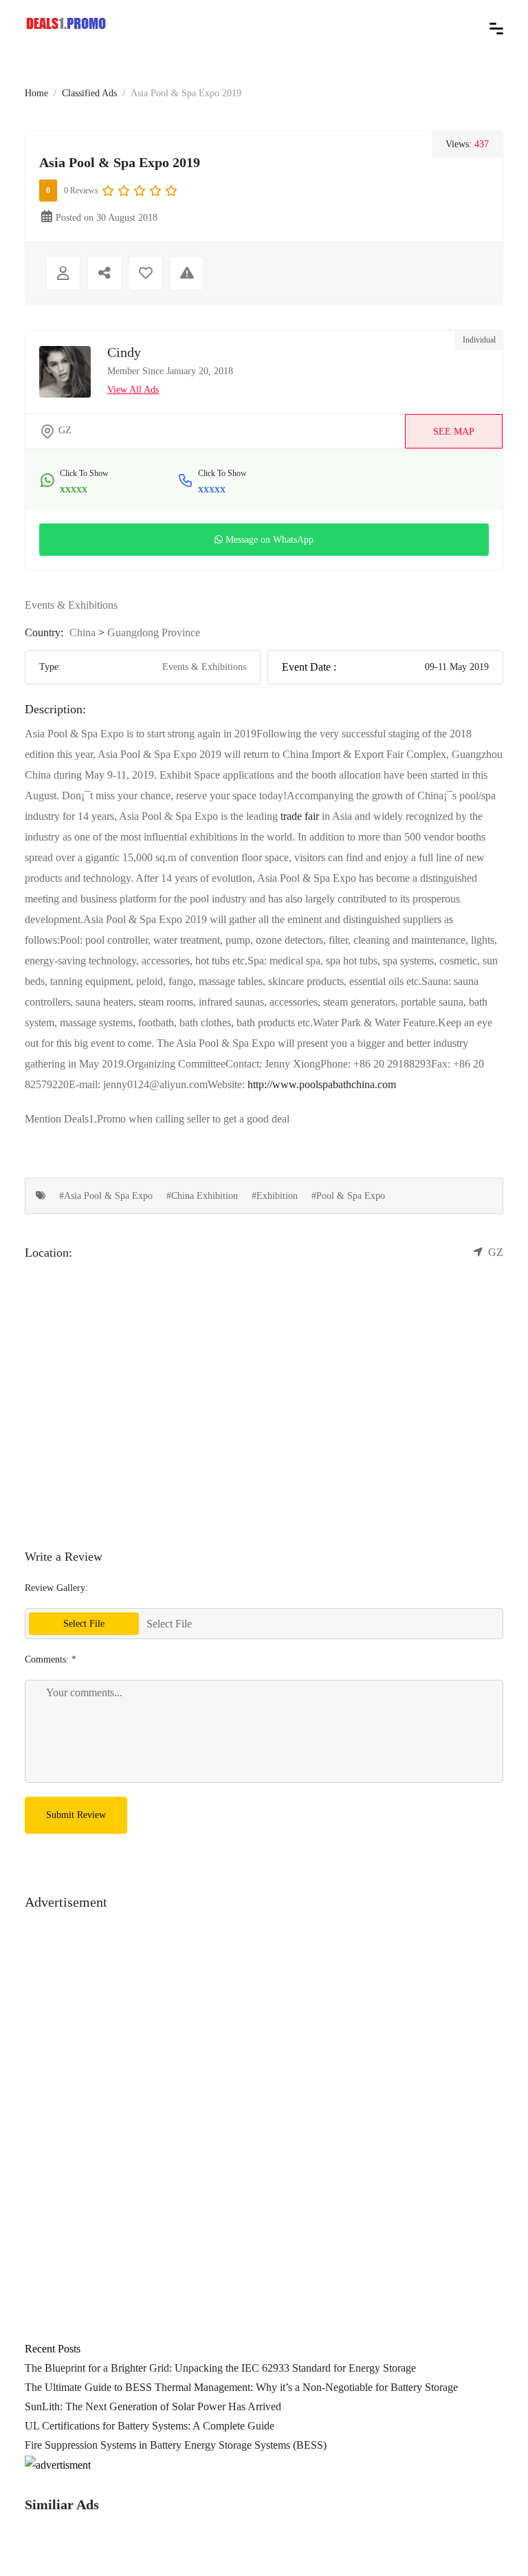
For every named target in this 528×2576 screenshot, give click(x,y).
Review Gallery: (56, 1588)
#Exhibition (275, 1196)
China (82, 632)
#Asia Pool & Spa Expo (106, 1196)
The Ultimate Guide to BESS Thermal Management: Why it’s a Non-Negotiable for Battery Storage (241, 2387)
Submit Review (76, 1815)
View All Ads (133, 390)
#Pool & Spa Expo (348, 1196)
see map (454, 432)
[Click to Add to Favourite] (146, 273)
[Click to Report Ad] (187, 273)
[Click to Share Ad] (104, 273)
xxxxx (74, 489)
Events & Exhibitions (71, 605)
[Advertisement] (264, 2009)
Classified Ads (89, 93)
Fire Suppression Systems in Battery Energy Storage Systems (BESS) (176, 2445)
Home (36, 93)
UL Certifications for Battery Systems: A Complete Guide (150, 2426)
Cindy (124, 352)
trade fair (300, 816)
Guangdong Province (154, 632)
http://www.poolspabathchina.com (322, 1084)
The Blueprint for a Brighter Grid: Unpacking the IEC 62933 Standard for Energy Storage (220, 2368)
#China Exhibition (202, 1196)
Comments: (51, 1659)
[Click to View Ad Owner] (63, 273)
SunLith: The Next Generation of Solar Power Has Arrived (153, 2406)
